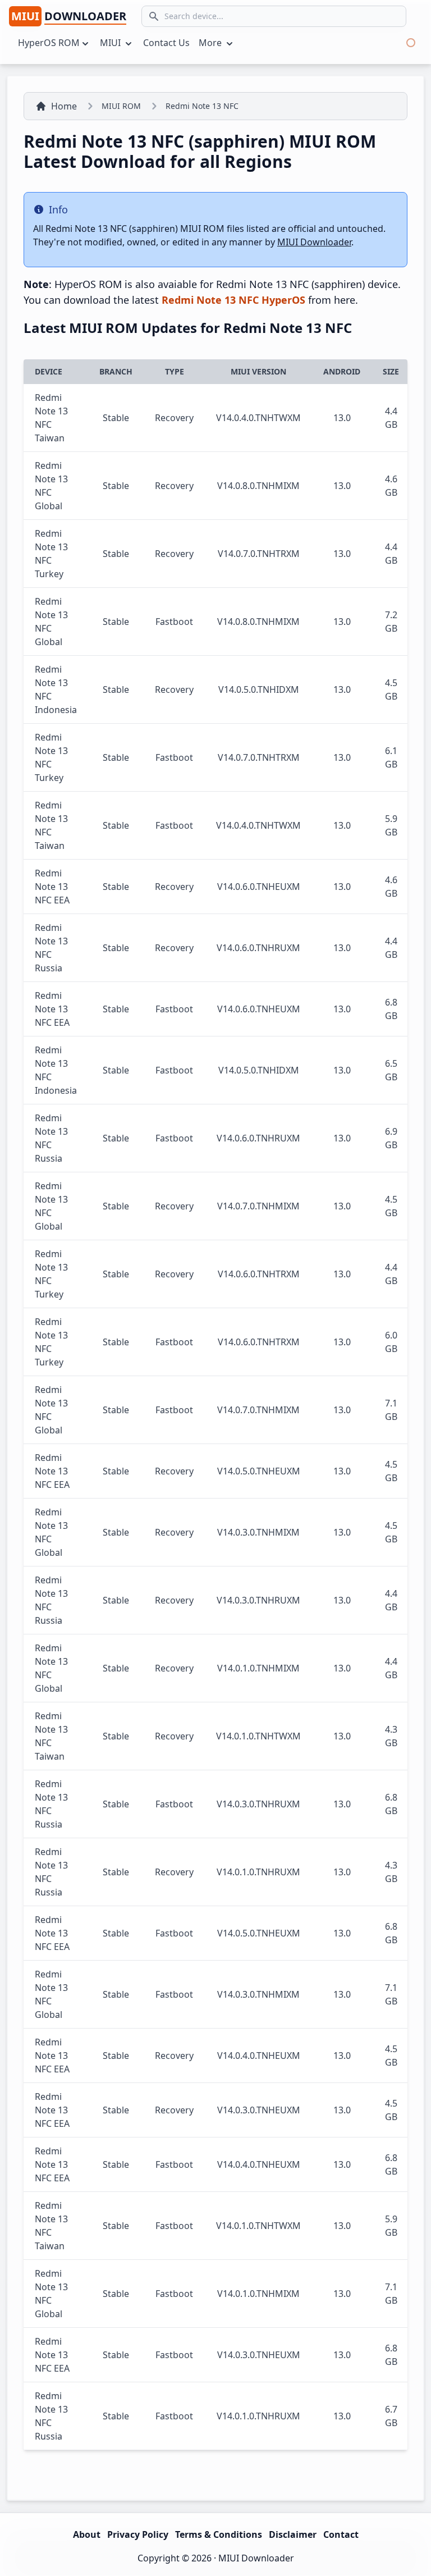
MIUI (111, 43)
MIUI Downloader (314, 242)
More (211, 43)
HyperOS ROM (49, 43)
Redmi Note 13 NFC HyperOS (233, 300)
